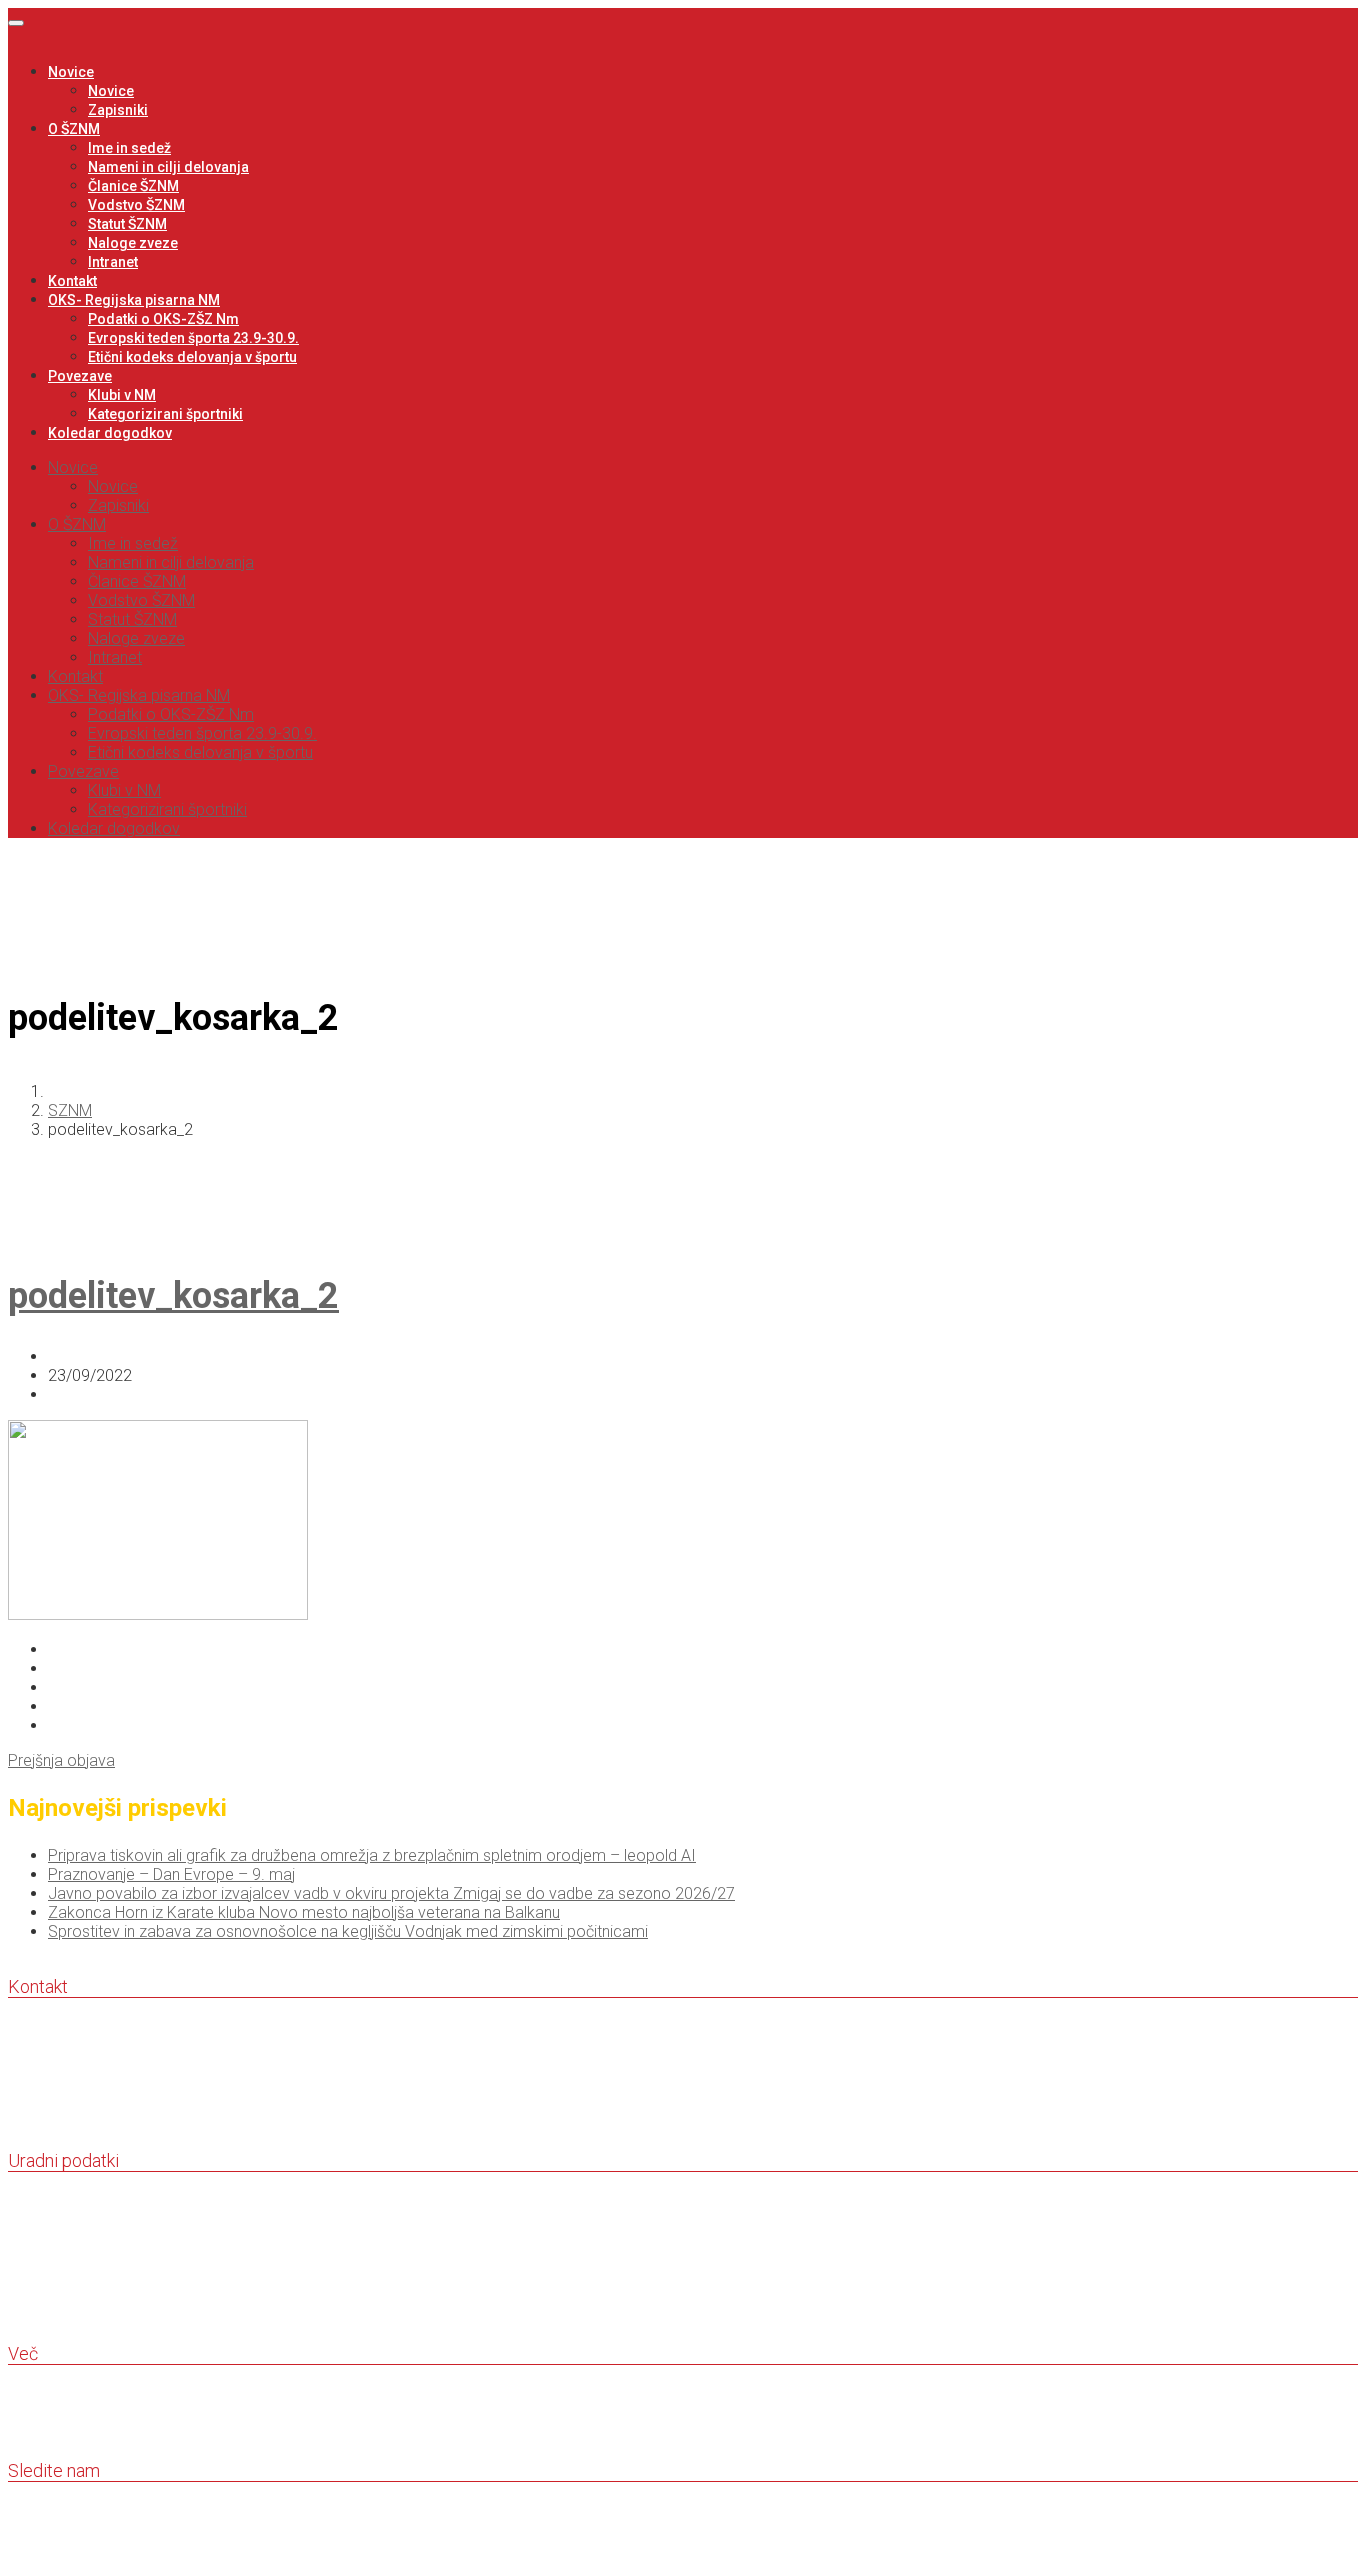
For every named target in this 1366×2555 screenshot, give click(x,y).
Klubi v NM (122, 395)
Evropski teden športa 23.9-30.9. (193, 338)
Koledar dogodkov (110, 433)
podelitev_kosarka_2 (173, 1296)
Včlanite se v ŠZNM (77, 2393)
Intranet (113, 262)
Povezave (80, 376)
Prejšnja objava (61, 1760)
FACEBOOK (51, 2510)
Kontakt (72, 281)
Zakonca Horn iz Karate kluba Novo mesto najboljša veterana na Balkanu (304, 1912)
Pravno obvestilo (67, 2412)
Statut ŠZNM (127, 224)
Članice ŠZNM (133, 186)
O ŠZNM (74, 129)
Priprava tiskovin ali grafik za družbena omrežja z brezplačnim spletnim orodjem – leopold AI (372, 1855)
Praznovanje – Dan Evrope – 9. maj (171, 1874)
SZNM (70, 1110)
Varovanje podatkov (76, 2431)
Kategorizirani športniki (165, 414)
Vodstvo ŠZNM (136, 205)
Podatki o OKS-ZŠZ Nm (163, 319)
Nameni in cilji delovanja (168, 167)
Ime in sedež (129, 148)
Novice (71, 72)
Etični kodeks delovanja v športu (192, 357)
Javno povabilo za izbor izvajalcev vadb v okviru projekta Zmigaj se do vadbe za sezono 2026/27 (391, 1893)
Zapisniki (118, 110)
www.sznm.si (62, 2140)
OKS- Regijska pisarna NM (134, 300)
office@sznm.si (70, 2121)
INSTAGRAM (56, 2529)
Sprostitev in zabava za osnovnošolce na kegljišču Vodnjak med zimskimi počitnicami (348, 1931)
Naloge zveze (133, 243)
